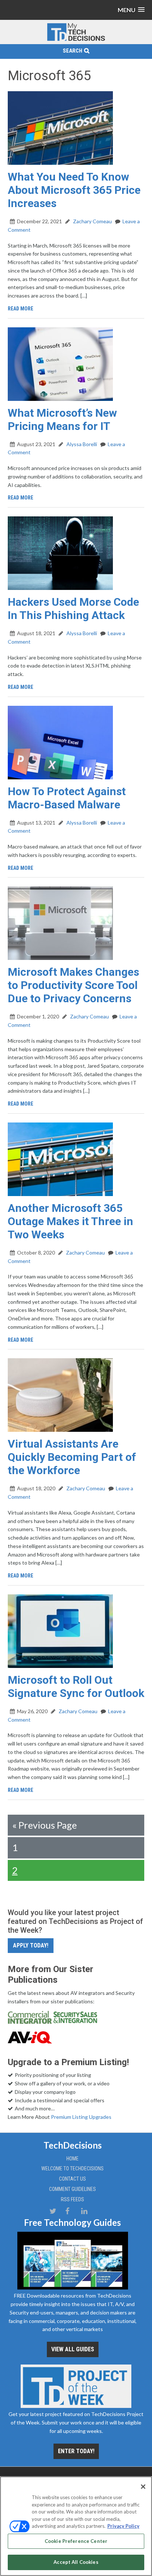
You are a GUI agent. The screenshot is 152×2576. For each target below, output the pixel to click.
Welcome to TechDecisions (72, 2168)
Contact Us (72, 2179)
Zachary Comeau (92, 221)
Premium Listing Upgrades (81, 2117)
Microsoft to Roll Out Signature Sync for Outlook (76, 1687)
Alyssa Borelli (81, 444)
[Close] (143, 2487)
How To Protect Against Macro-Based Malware (67, 798)
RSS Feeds (72, 2199)
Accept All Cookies (76, 2562)
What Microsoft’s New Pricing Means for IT (62, 419)
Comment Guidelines (72, 2189)
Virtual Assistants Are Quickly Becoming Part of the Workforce (72, 1457)
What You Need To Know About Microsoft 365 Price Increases (74, 190)
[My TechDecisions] (76, 40)
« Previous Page (44, 1825)
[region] (76, 2526)
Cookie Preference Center (76, 2541)
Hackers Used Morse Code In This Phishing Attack (73, 609)
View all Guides (73, 2349)
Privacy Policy (123, 2526)
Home (72, 2159)
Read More (20, 309)
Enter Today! (76, 2451)
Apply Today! (31, 1945)
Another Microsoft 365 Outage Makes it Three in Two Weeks (70, 1221)
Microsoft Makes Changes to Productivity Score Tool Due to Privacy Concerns (73, 985)
